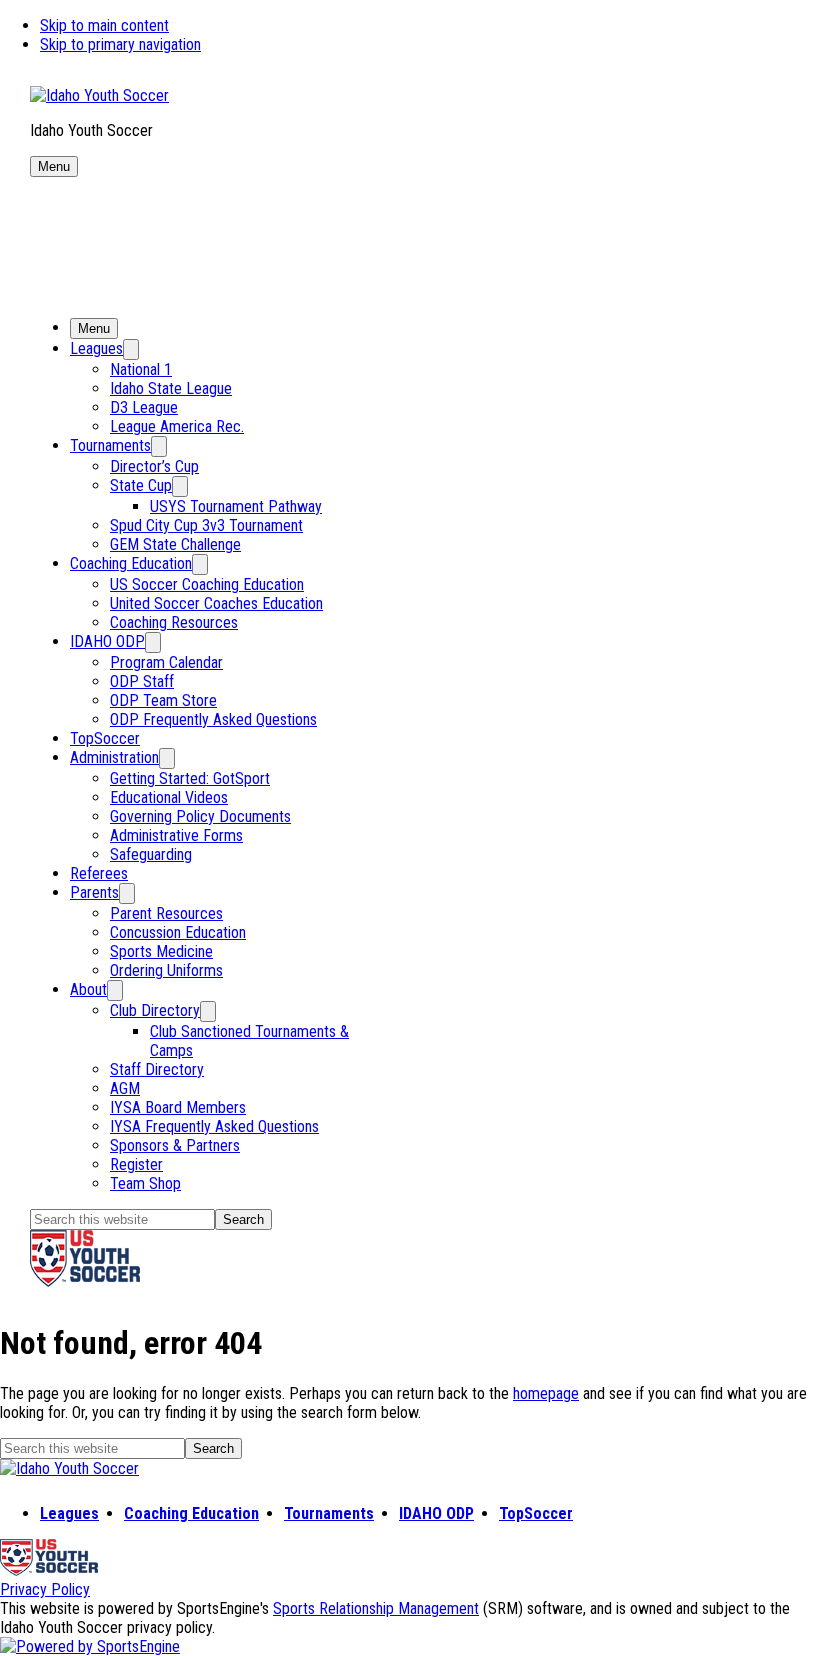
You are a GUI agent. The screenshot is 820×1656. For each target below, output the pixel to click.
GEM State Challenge (175, 544)
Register (136, 1164)
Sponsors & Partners (175, 1145)
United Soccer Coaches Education (216, 603)
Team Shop (145, 1183)
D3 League (144, 407)
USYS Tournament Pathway (236, 506)
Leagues (96, 348)
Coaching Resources (174, 622)
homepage (546, 1393)
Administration (114, 757)
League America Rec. (177, 426)
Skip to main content (104, 25)
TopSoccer (105, 738)
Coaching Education (131, 563)
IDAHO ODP (107, 641)
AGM (125, 1088)
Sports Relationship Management (376, 1608)
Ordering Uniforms (166, 970)
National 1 (141, 369)
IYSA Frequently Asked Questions (214, 1126)
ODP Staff (142, 681)
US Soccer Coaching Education (207, 584)
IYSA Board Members (178, 1107)
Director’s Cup (154, 466)
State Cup (141, 485)
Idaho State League (171, 388)
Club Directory (155, 1010)
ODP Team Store (163, 700)
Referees (99, 873)
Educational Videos (169, 797)
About (88, 989)
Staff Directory (157, 1069)
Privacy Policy (45, 1589)
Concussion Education (178, 932)
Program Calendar (166, 662)
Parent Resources (166, 913)
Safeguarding (151, 854)
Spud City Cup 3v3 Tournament (206, 525)
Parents (94, 892)
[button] (54, 166)
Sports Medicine (161, 951)
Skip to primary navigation (120, 44)
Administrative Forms (176, 835)
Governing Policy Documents (200, 816)
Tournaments (110, 445)
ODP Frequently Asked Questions (213, 719)
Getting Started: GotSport (190, 778)
